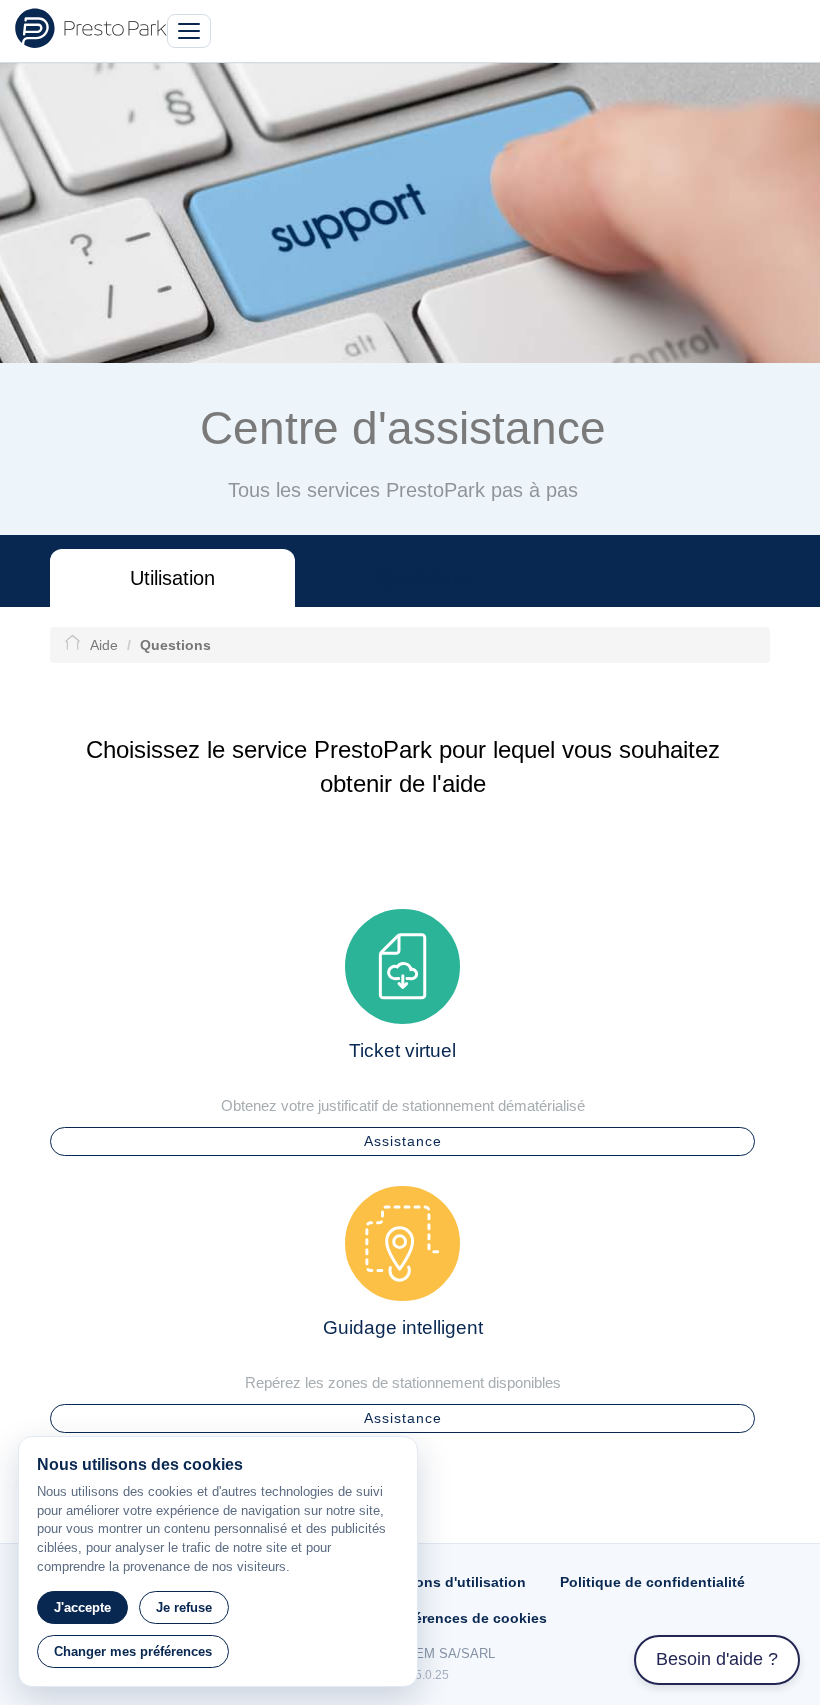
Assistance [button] (403, 1141)
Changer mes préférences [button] (133, 1651)
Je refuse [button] (184, 1607)
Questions (422, 578)
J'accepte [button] (82, 1607)
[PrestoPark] (91, 28)
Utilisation (172, 578)
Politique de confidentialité (652, 1582)
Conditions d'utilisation (445, 1582)
